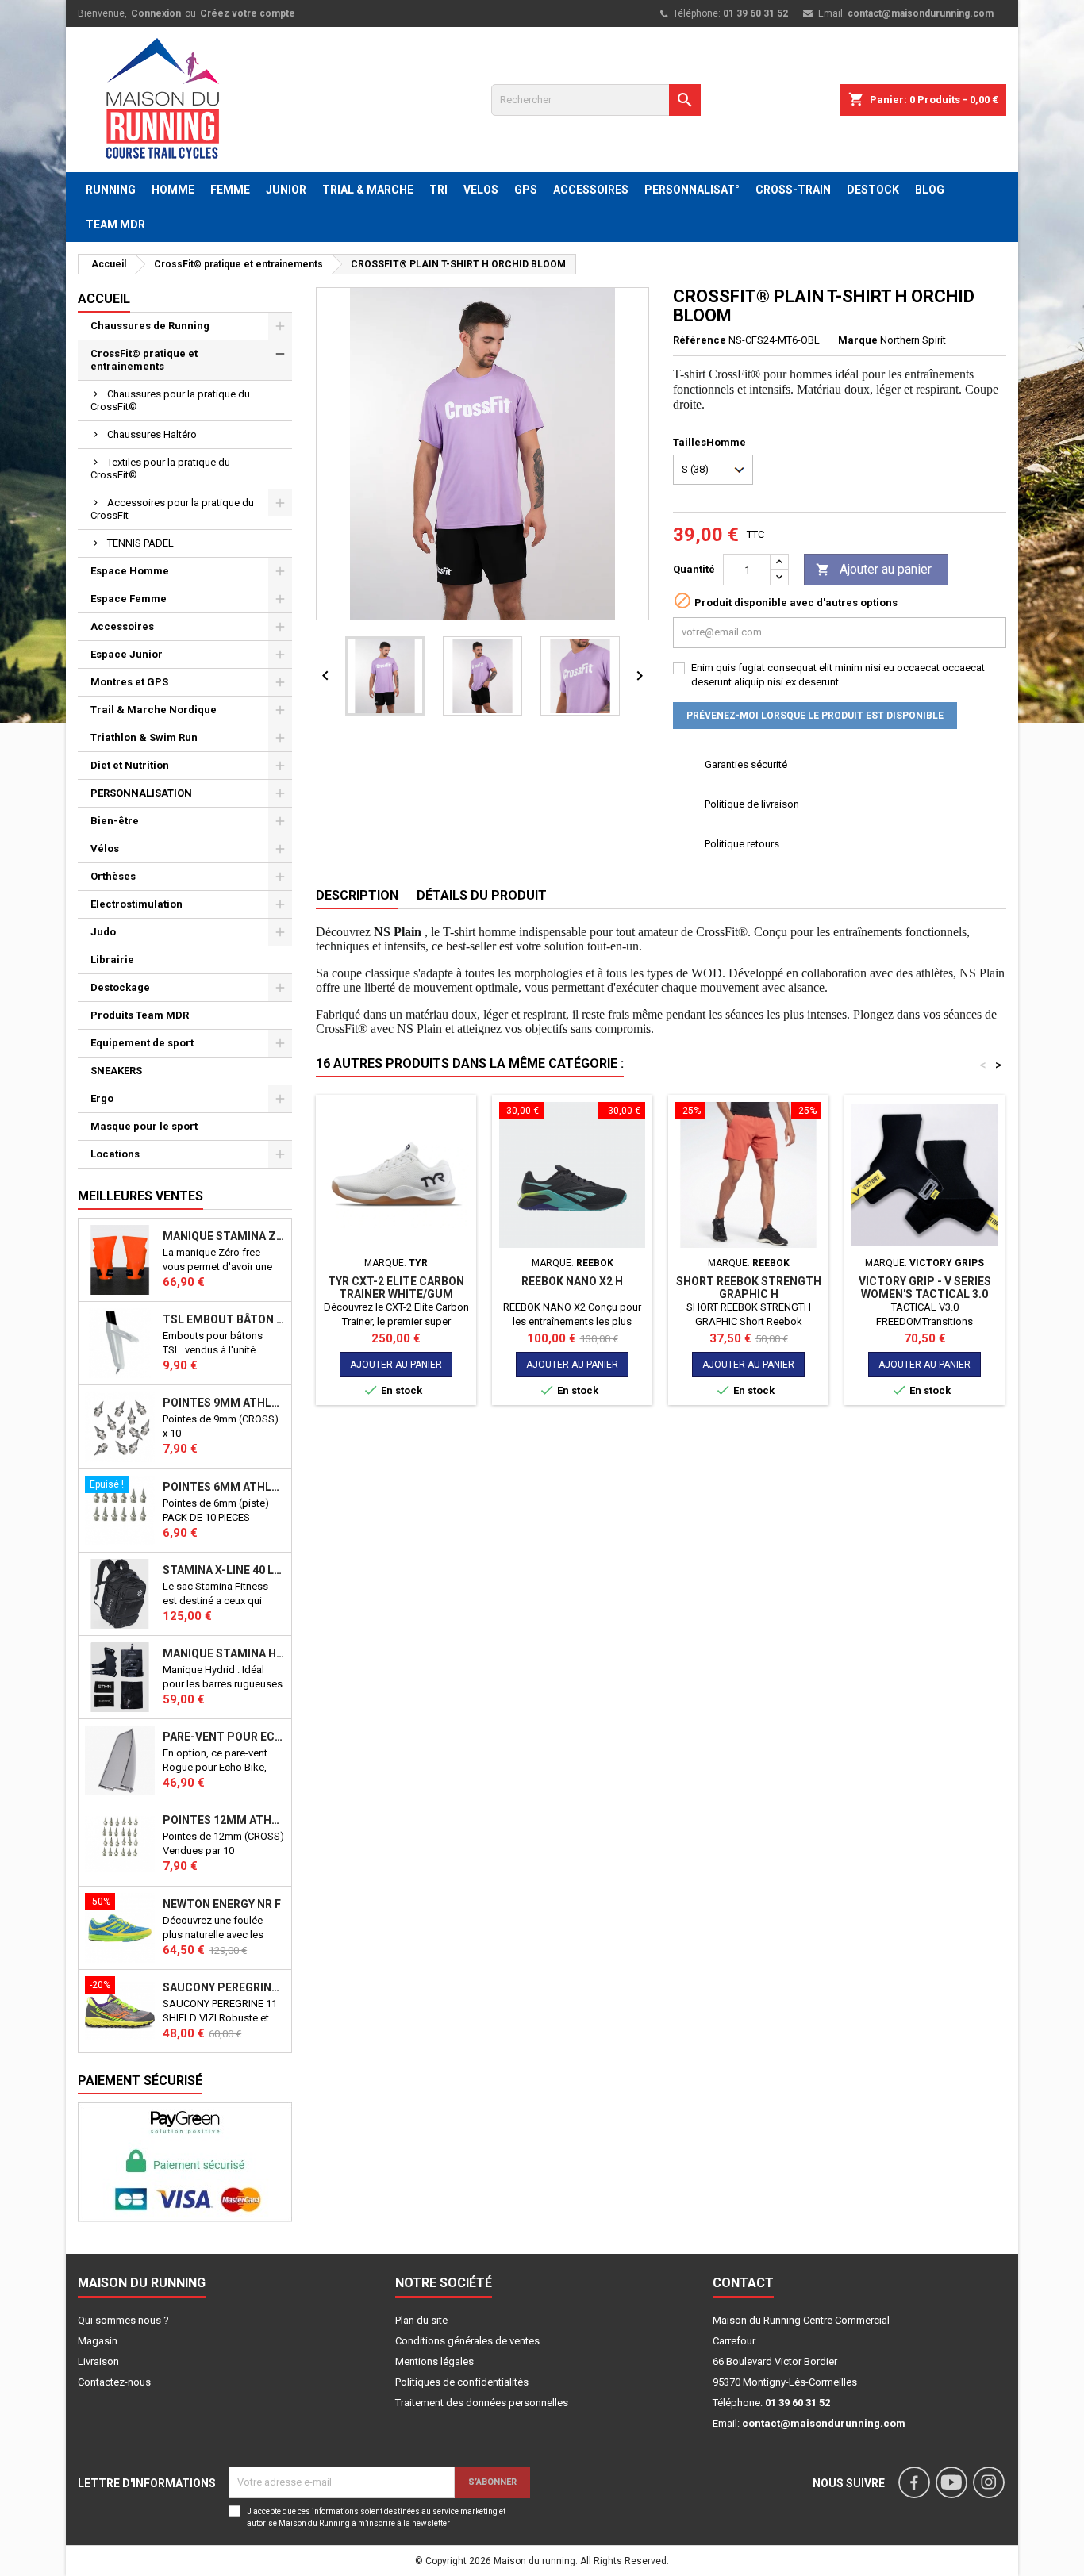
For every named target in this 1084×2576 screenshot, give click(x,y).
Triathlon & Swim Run (144, 737)
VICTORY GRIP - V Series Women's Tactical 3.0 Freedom (925, 1294)
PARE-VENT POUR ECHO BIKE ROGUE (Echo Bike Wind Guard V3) (224, 1737)
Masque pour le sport (144, 1126)
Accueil (104, 299)
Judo (103, 932)
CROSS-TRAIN (793, 190)
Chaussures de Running (150, 326)
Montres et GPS (129, 682)
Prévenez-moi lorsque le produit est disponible (815, 716)
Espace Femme (129, 599)
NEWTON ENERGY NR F (222, 1904)
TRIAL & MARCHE (368, 190)
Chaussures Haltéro (152, 434)
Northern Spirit (913, 340)
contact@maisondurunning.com (921, 13)
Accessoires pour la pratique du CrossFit (172, 509)
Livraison (98, 2361)
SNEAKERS (116, 1071)
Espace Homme (130, 571)
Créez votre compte (248, 13)
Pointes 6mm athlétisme (224, 1487)
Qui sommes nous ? (123, 2320)
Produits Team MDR (140, 1015)
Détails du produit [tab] (482, 895)
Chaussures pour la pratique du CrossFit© (170, 400)
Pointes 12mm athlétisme (224, 1820)
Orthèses (113, 876)
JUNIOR (286, 190)
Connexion (156, 13)
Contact (743, 2283)
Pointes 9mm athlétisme (224, 1403)
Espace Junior (127, 654)
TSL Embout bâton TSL (224, 1319)
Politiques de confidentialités (462, 2382)
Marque (858, 340)
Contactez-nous (114, 2382)
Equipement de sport (142, 1043)
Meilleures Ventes (140, 1196)
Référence (700, 340)
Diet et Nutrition (130, 765)
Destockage (120, 987)
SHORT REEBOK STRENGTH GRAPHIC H (749, 1288)
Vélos (105, 848)
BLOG (930, 190)
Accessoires (122, 626)
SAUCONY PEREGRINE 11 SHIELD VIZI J (224, 1987)
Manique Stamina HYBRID (224, 1653)
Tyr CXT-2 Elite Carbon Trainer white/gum (396, 1288)
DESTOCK (873, 190)
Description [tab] (357, 895)
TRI (438, 190)
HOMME (173, 190)
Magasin (98, 2341)
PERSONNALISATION (141, 793)
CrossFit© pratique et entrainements (144, 360)
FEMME (230, 190)
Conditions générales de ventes (467, 2341)
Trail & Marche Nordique (154, 710)
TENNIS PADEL (140, 543)
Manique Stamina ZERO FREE (224, 1236)
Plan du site (421, 2320)
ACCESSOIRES (591, 190)
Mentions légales (434, 2361)
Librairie (112, 960)
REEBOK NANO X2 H (572, 1281)
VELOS (481, 190)
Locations (115, 1154)
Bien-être (115, 821)
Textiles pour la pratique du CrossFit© (160, 468)
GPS (526, 190)
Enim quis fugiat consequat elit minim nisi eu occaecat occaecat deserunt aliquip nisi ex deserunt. (838, 675)
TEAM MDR (115, 225)
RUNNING (111, 190)
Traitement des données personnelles (482, 2403)
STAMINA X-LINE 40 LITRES (224, 1570)
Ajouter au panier (874, 569)
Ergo (102, 1098)
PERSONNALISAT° (692, 190)
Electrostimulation (136, 904)
